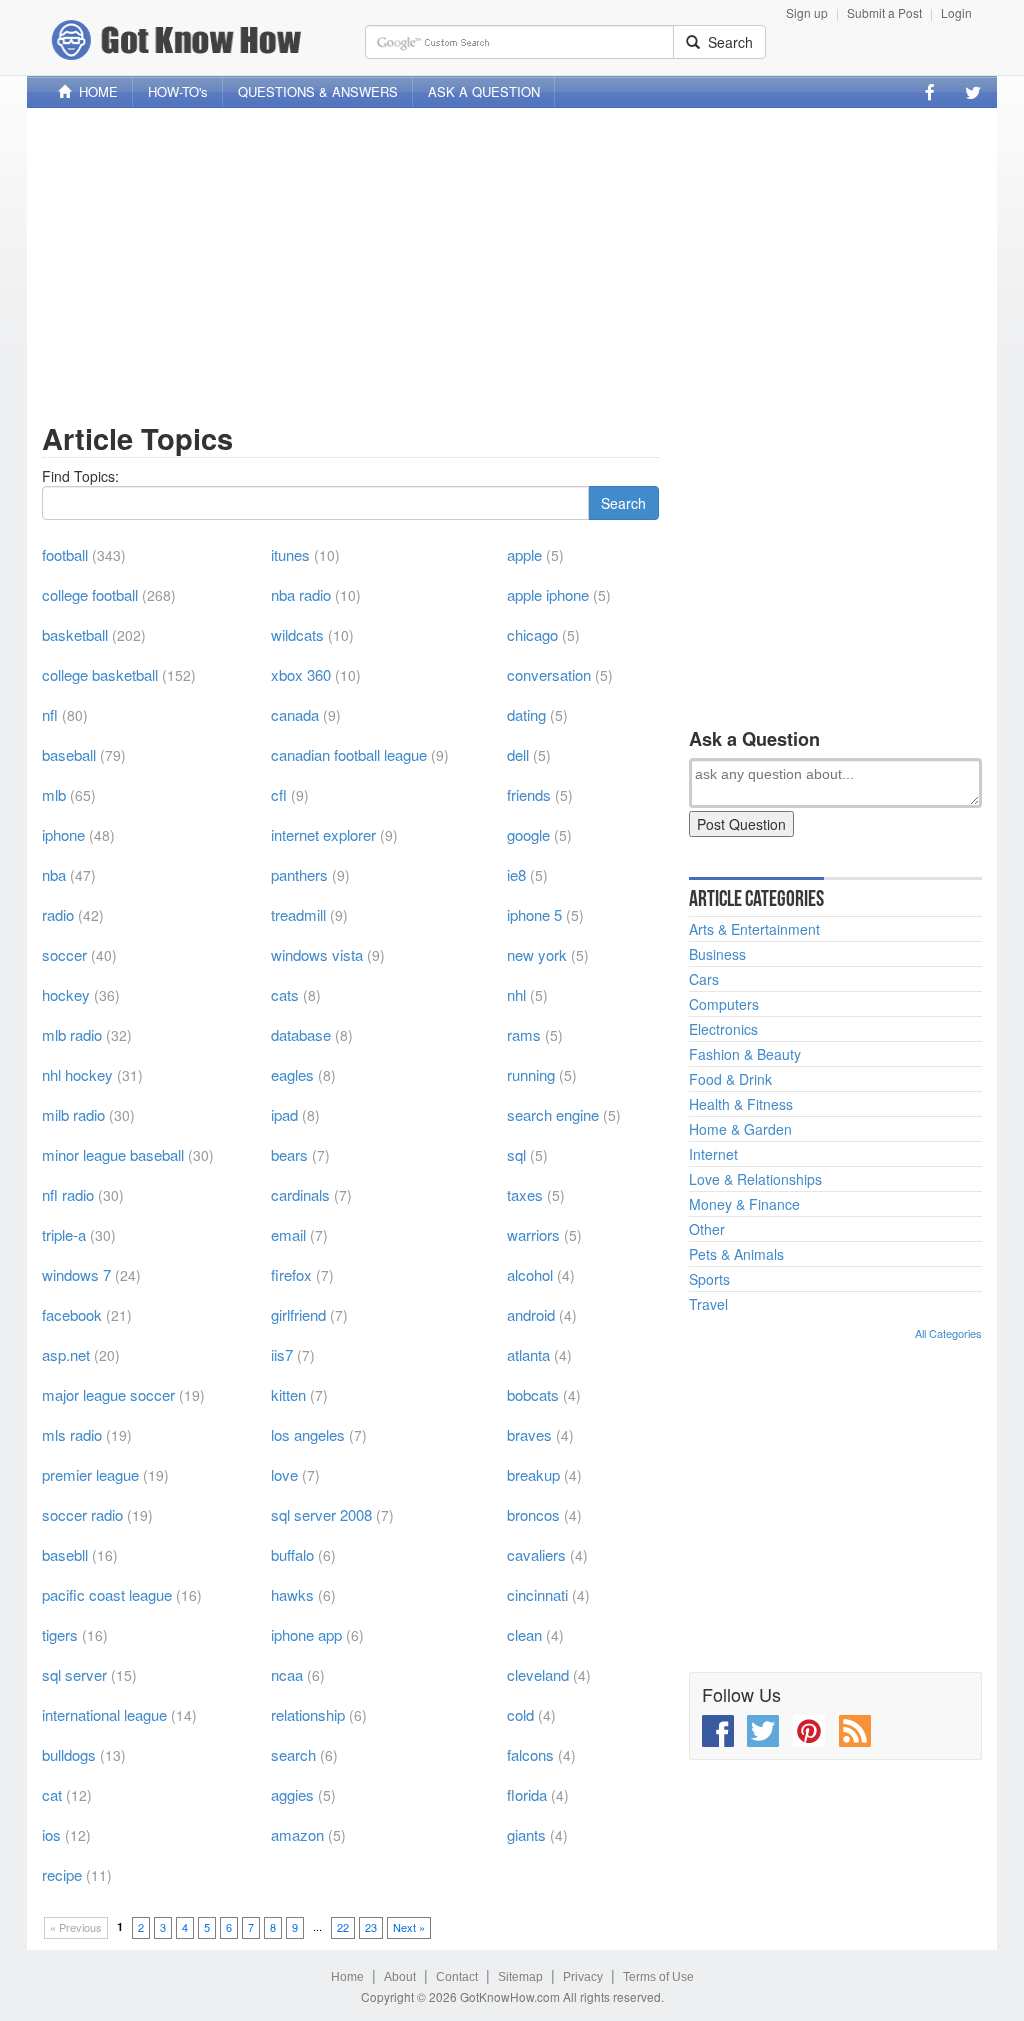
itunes (290, 554)
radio (58, 914)
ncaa (287, 1674)
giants (526, 1834)
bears (289, 1154)
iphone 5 (534, 914)
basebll (65, 1554)
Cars (704, 979)
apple (524, 554)
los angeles (308, 1434)
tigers (60, 1634)
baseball (69, 754)
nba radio (301, 594)
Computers (724, 1004)
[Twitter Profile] (973, 92)
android (531, 1314)
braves (529, 1434)
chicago (532, 634)
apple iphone (548, 594)
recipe (62, 1874)
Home (347, 1977)
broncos (533, 1514)
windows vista (317, 954)
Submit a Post (884, 12)
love (284, 1474)
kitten (288, 1394)
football (65, 554)
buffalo (292, 1554)
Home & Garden (740, 1129)
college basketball (100, 674)
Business (717, 954)
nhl (516, 994)
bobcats (533, 1394)
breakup (533, 1474)
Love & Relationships (755, 1179)
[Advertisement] (512, 263)
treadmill (298, 914)
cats (285, 994)
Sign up (807, 12)
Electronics (723, 1029)
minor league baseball (113, 1154)
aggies (292, 1794)
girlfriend (298, 1314)
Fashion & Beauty (745, 1054)
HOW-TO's (178, 91)
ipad (284, 1114)
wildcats (297, 634)
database (301, 1034)
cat (52, 1794)
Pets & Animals (736, 1254)
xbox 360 (301, 674)
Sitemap (520, 1977)
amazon (297, 1834)
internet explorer (323, 834)
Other (707, 1229)
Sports (709, 1279)
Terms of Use (658, 1977)
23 (371, 1927)
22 (343, 1927)
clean (524, 1634)
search (293, 1754)
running (531, 1074)
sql (516, 1154)
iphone (63, 834)
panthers (299, 874)
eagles (292, 1074)
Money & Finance (744, 1204)
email (288, 1234)
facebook (72, 1314)
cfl (279, 794)
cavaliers (536, 1554)
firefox (291, 1274)
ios (51, 1834)
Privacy (583, 1977)
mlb (54, 794)
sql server (74, 1674)
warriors (533, 1234)
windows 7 (76, 1274)
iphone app (306, 1634)
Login (956, 12)
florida (527, 1794)
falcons (530, 1754)
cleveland (538, 1674)
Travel (708, 1304)
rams (524, 1034)
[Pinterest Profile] (809, 1731)
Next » (409, 1927)
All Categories (948, 1333)
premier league (90, 1474)
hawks (292, 1594)
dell (518, 754)
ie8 (516, 874)
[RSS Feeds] (855, 1731)
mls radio (72, 1434)
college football (90, 594)
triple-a (64, 1234)
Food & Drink (730, 1079)
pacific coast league (107, 1594)
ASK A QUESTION (484, 91)
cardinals (300, 1194)
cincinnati (537, 1594)
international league (104, 1714)
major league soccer (108, 1394)
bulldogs (69, 1754)
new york (537, 954)
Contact (457, 1977)
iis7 (282, 1354)
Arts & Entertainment (754, 929)
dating (526, 714)
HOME (94, 91)
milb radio (73, 1114)
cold (520, 1714)
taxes (525, 1194)
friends (529, 794)
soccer (64, 954)
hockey (66, 994)
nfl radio (68, 1194)
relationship (308, 1714)
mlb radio (72, 1034)
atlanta (528, 1354)
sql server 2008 (321, 1514)
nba (54, 874)
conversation (549, 674)
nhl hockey (77, 1074)
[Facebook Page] (930, 92)
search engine (553, 1114)
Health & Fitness (741, 1104)
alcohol (530, 1274)
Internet (713, 1154)
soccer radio (82, 1514)
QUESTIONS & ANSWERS (318, 91)
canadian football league (349, 754)
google (528, 834)
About (400, 1977)
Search (726, 42)
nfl (50, 714)
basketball (75, 634)
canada (295, 714)
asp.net (66, 1354)
